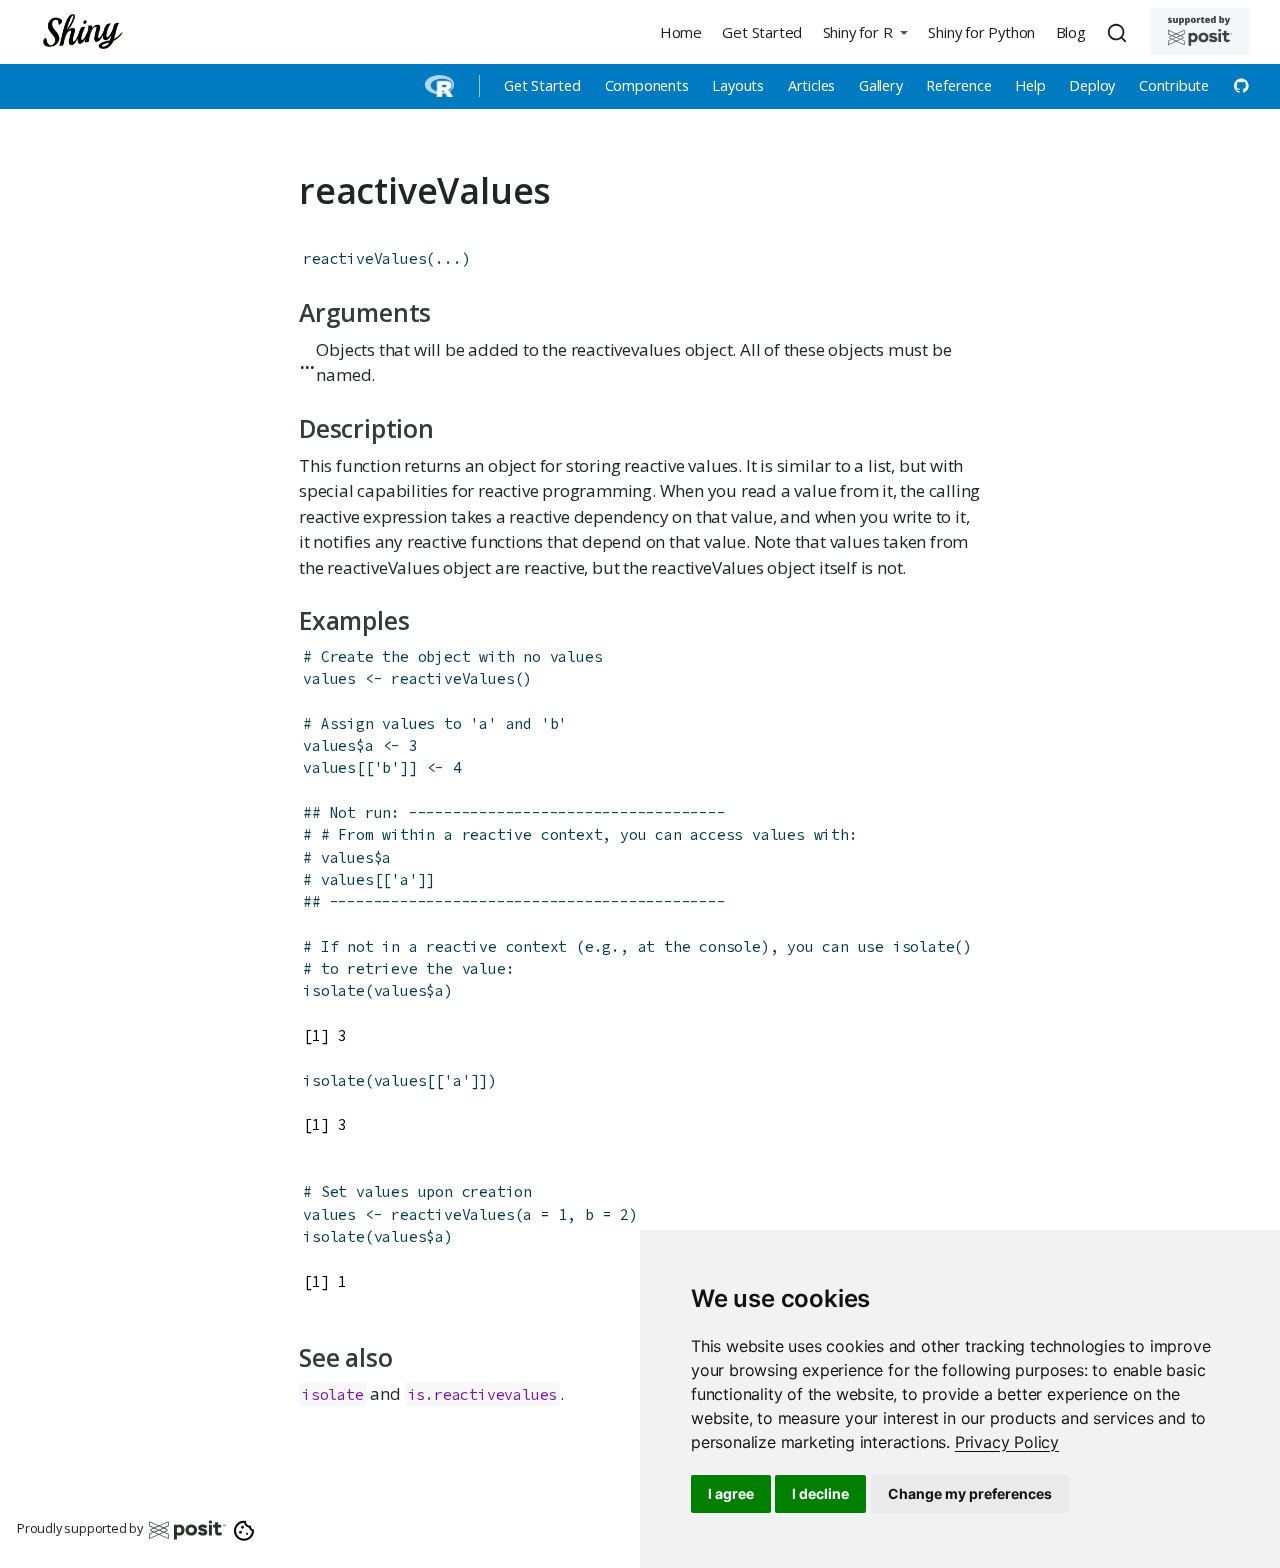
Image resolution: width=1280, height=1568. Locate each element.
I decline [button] (820, 1493)
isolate (334, 990)
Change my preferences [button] (970, 1493)
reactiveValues (364, 258)
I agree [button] (731, 1493)
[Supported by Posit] (1200, 31)
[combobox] (1120, 32)
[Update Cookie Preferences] (244, 1529)
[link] (1007, 1442)
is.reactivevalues (483, 1394)
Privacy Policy (1007, 1442)
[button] (865, 31)
